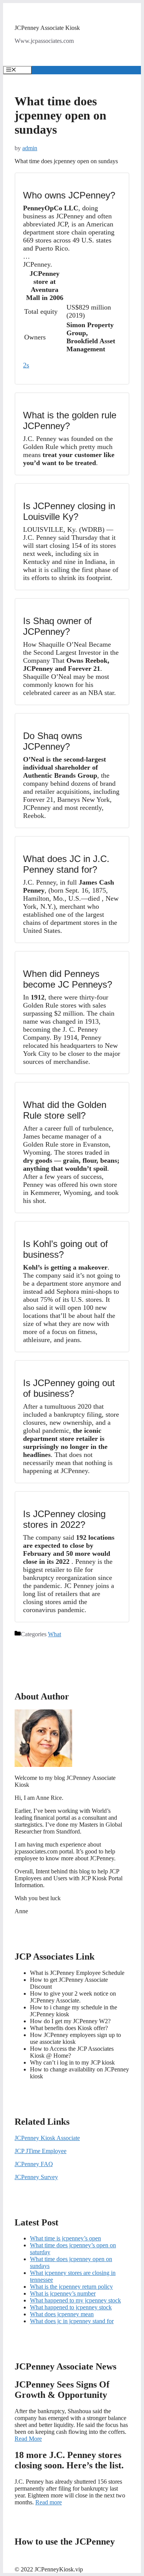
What (55, 1634)
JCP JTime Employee (41, 2151)
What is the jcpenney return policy (71, 2287)
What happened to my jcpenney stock (75, 2300)
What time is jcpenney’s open (65, 2238)
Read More (28, 2439)
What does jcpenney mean (62, 2314)
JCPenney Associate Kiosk (47, 28)
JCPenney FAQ (34, 2164)
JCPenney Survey (36, 2177)
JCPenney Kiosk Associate (47, 2138)
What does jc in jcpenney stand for (72, 2321)
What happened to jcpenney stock (71, 2307)
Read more (49, 2502)
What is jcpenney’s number (63, 2293)
